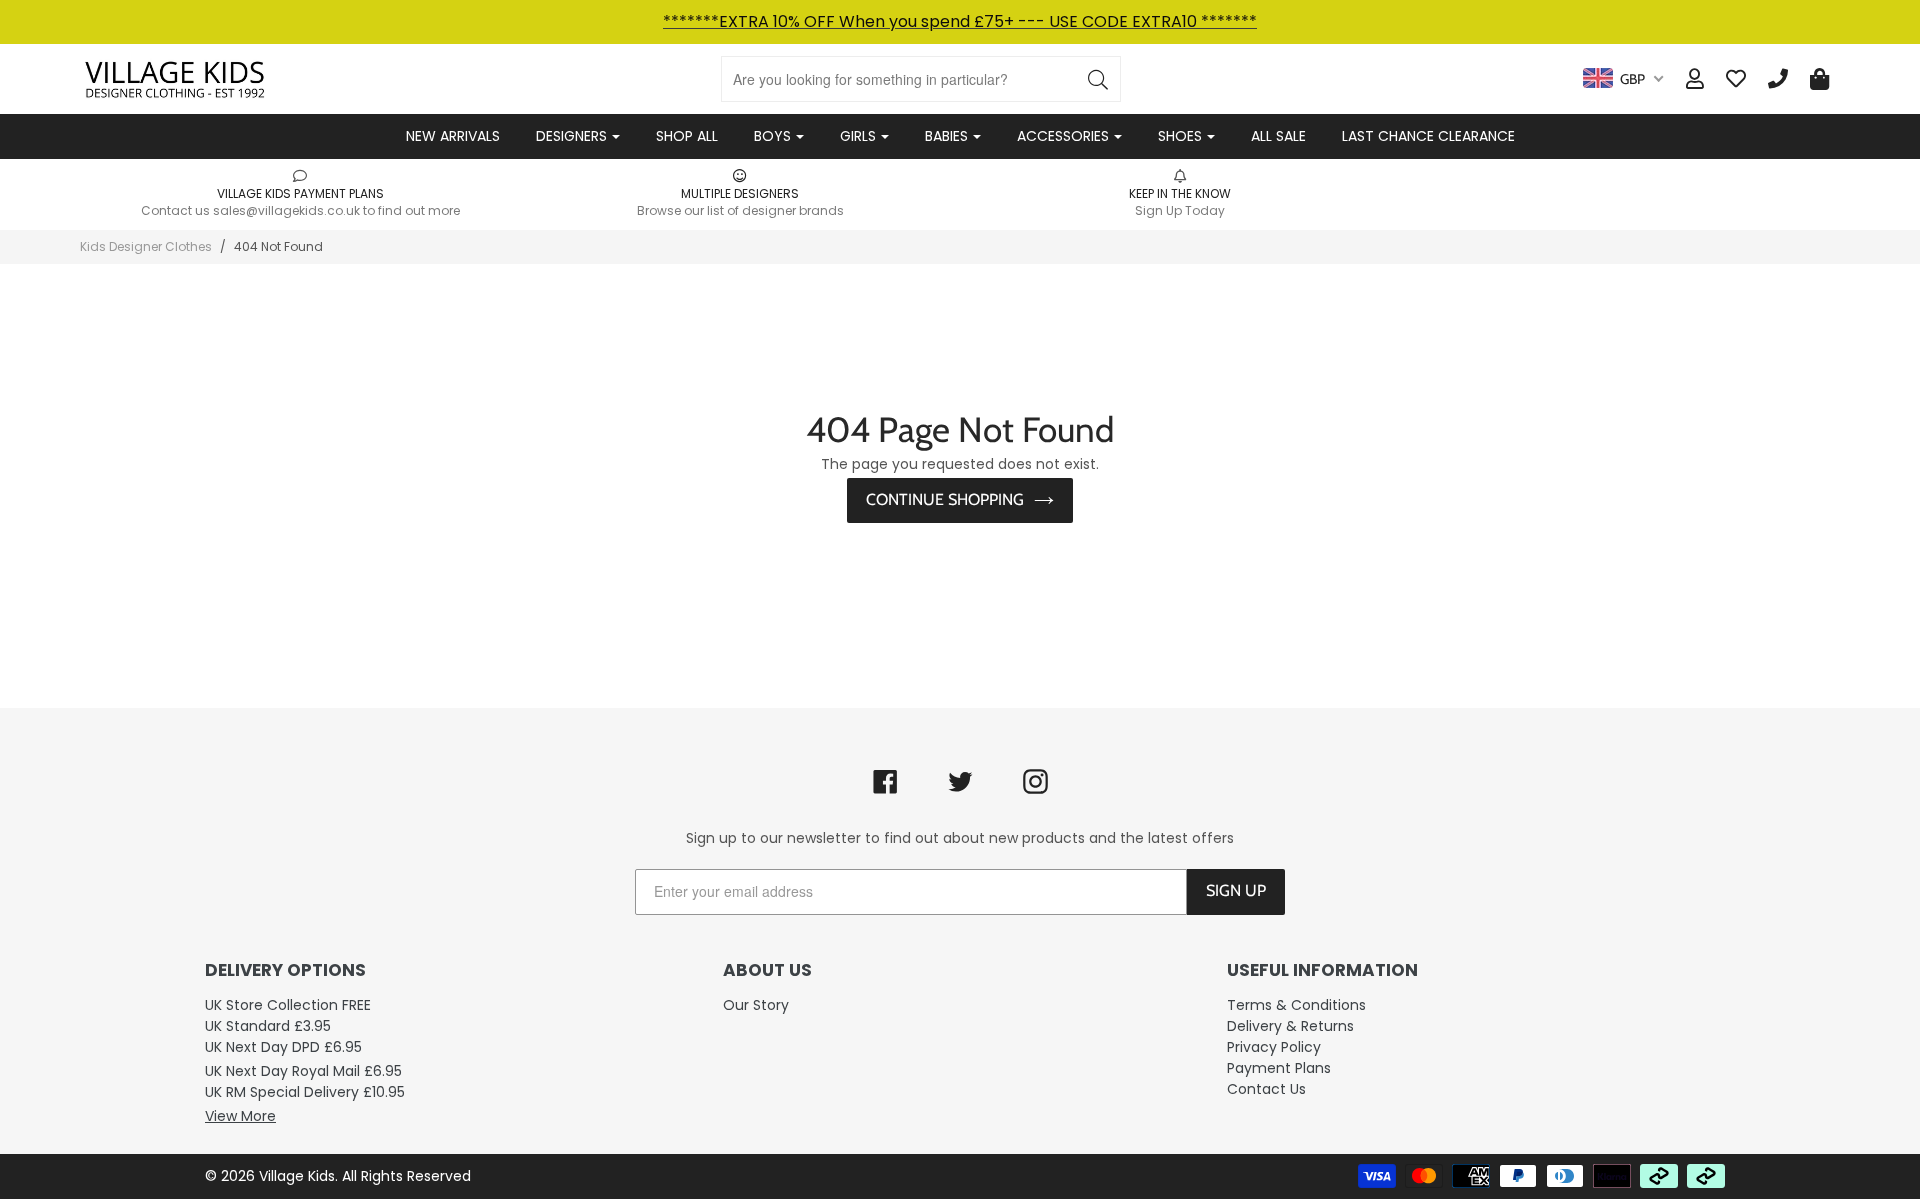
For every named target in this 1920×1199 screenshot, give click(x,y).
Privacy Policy (1274, 1047)
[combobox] (1623, 79)
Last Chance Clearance (1428, 136)
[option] (300, 193)
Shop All (687, 136)
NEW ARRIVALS (453, 136)
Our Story (756, 1005)
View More (240, 1116)
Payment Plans (1279, 1068)
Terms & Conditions (1296, 1005)
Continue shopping (945, 499)
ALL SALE (1278, 136)
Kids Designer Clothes (146, 246)
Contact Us (1266, 1089)
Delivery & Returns (1290, 1026)
